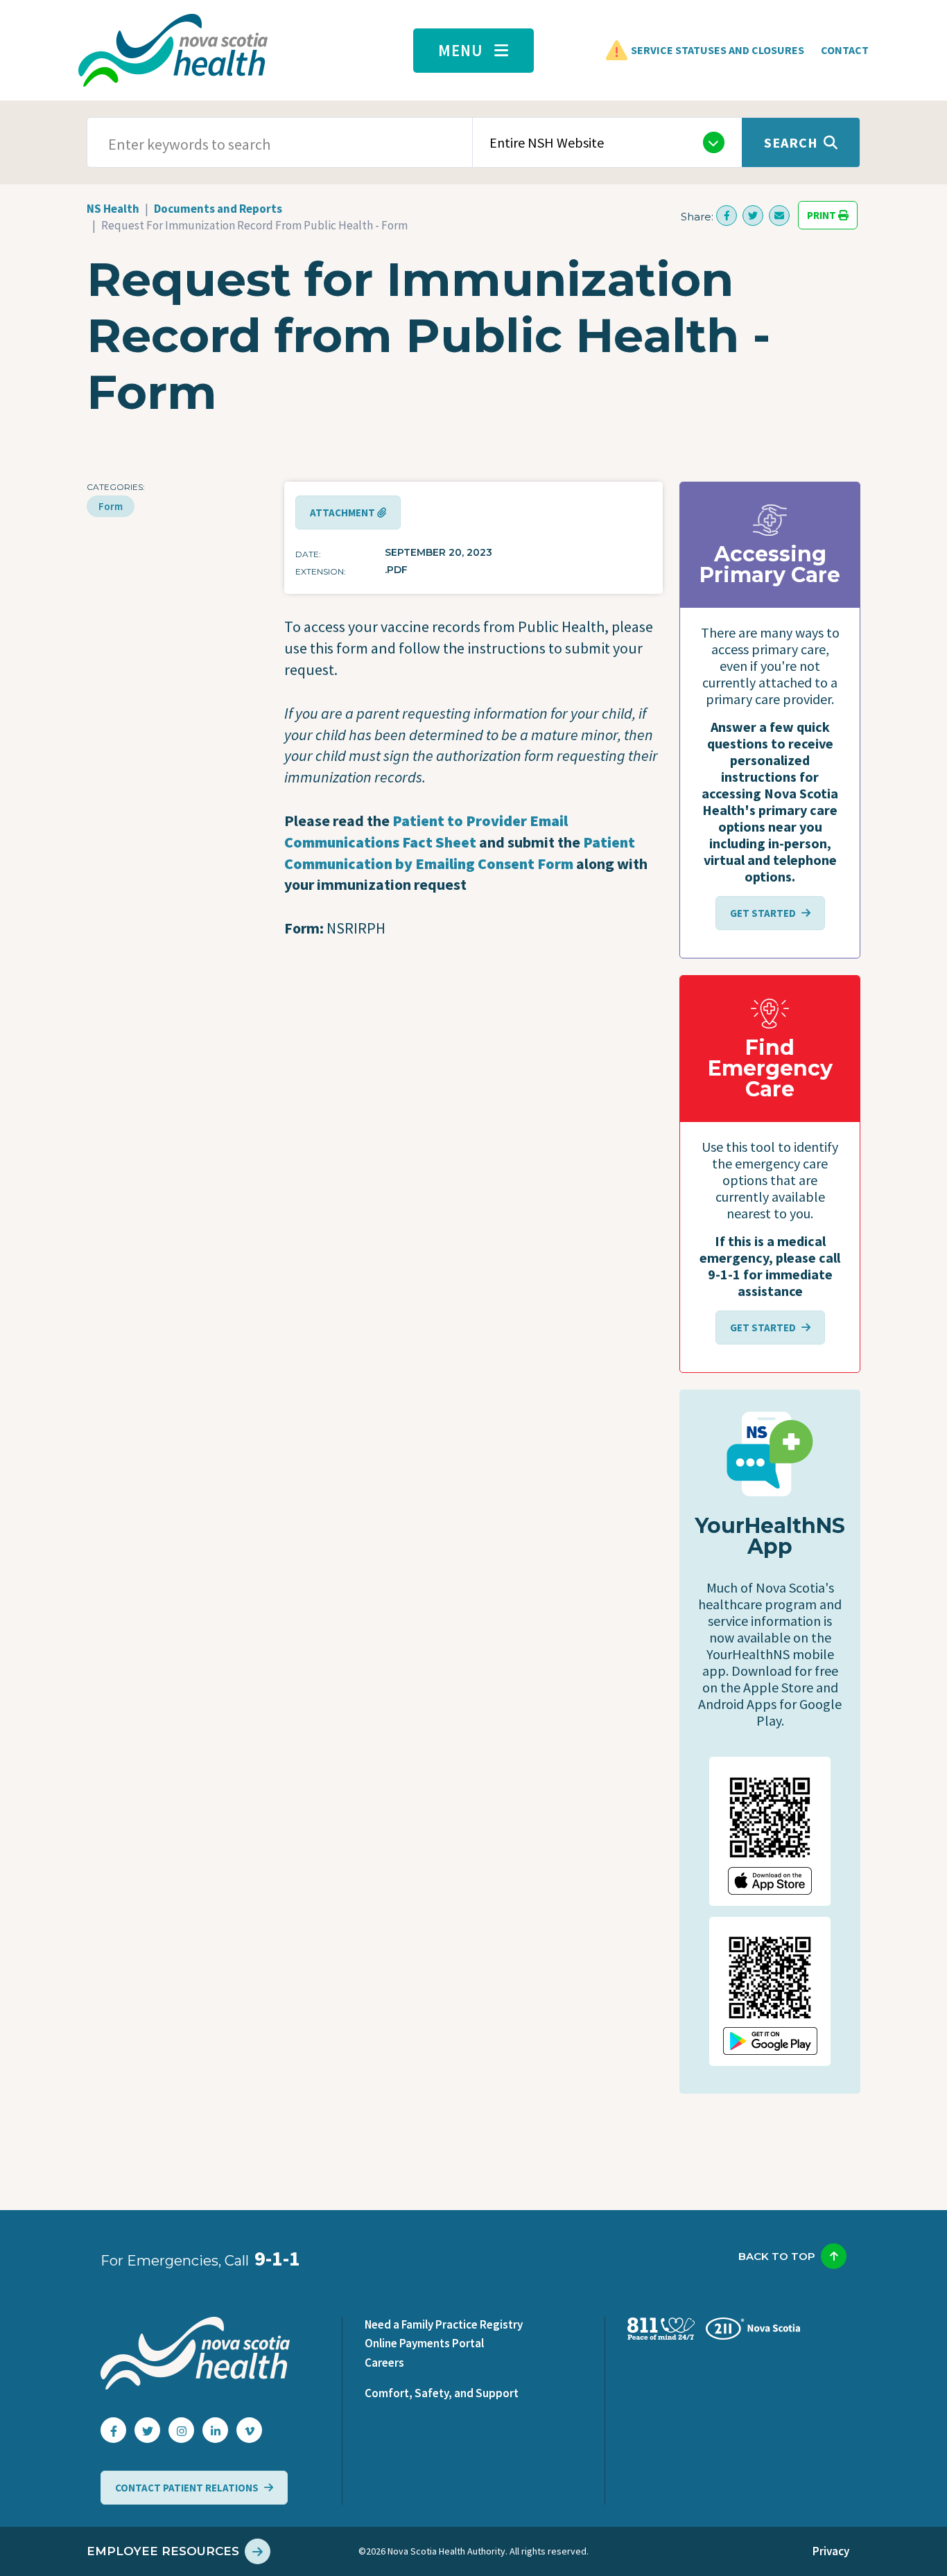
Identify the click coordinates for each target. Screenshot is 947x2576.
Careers (384, 2363)
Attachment (344, 512)
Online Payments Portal (424, 2343)
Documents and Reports (218, 209)
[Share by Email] (779, 216)
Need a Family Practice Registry (444, 2324)
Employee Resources (163, 2551)
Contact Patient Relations (187, 2488)
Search (791, 142)
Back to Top (777, 2256)
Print (823, 215)
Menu (461, 50)
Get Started (763, 913)
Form (111, 506)
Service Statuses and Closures (718, 50)
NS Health (113, 209)
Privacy (831, 2551)
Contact (845, 50)
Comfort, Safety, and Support (442, 2393)
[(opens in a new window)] (727, 216)
